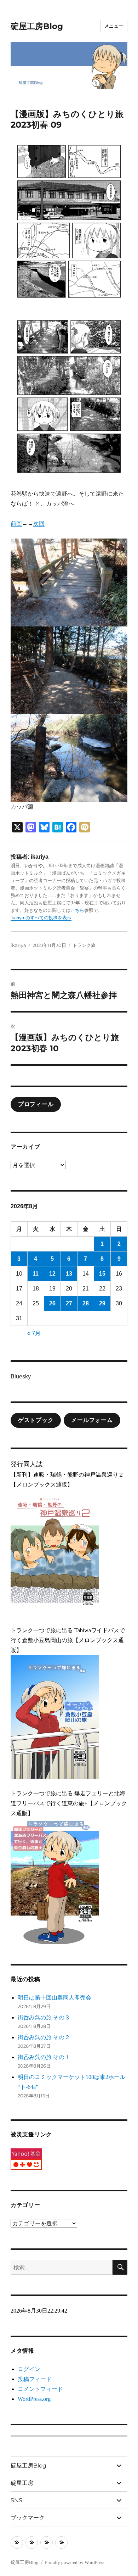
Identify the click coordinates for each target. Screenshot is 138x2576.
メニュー (114, 26)
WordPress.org (34, 2399)
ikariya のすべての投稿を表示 (41, 918)
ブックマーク (28, 2518)
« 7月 (34, 1333)
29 (102, 1303)
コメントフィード (40, 2389)
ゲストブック (36, 1420)
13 (69, 1274)
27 (69, 1303)
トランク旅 (84, 945)
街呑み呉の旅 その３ (44, 2017)
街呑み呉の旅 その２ (44, 2037)
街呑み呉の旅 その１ (44, 2057)
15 (102, 1274)
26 (52, 1303)
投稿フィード (35, 2379)
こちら (77, 910)
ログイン (29, 2369)
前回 (16, 523)
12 (52, 1274)
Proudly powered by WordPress (75, 2562)
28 (86, 1303)
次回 (39, 523)
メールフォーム (92, 1420)
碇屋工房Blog (37, 26)
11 (36, 1274)
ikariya (18, 945)
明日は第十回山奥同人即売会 (54, 1998)
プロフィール (36, 1104)
